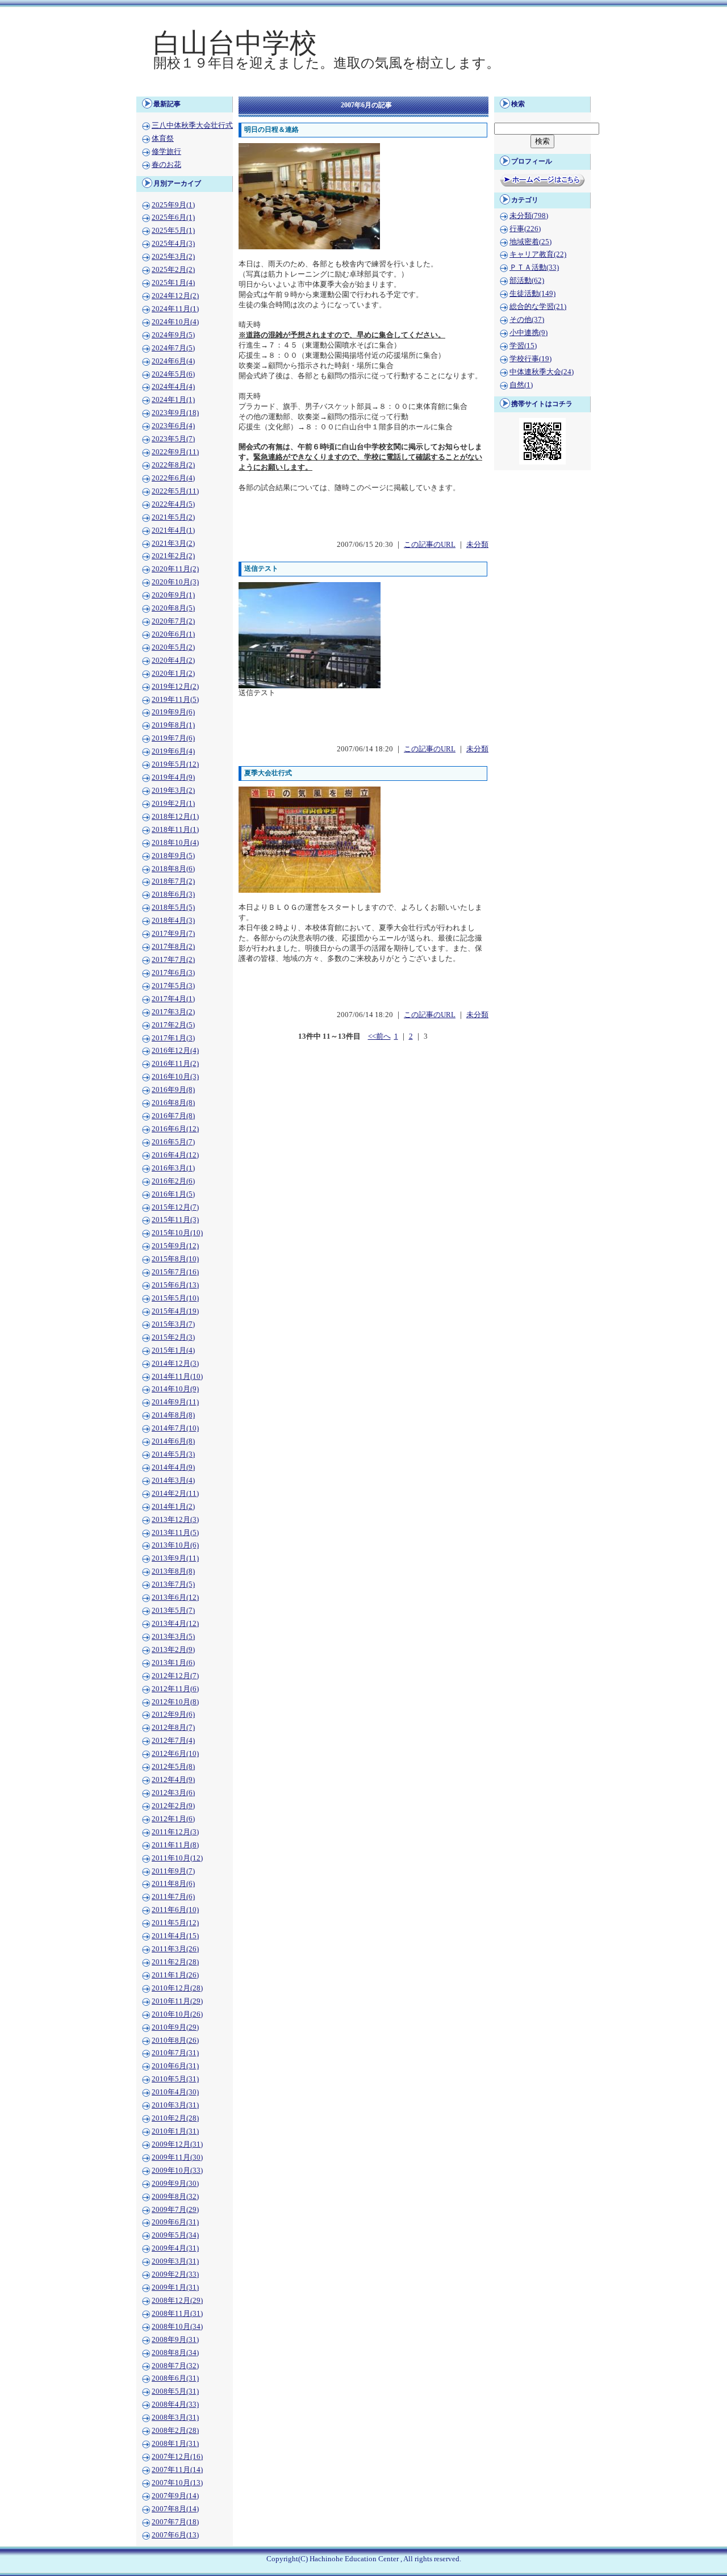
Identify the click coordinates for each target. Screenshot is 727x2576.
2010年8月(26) (175, 2040)
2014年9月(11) (175, 1402)
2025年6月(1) (173, 218)
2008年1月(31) (175, 2444)
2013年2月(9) (173, 1650)
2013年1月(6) (173, 1663)
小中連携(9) (528, 333)
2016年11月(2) (175, 1064)
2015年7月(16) (175, 1272)
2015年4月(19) (175, 1311)
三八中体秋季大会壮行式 (192, 126)
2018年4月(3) (173, 921)
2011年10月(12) (177, 1858)
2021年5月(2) (173, 517)
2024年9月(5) (173, 335)
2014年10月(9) (175, 1389)
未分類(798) (529, 216)
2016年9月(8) (173, 1090)
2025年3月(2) (173, 257)
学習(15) (523, 346)
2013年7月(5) (173, 1584)
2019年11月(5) (175, 700)
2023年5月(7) (173, 439)
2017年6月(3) (173, 973)
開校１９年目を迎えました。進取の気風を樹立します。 (327, 63)
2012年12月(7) (175, 1676)
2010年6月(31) (175, 2066)
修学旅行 (166, 152)
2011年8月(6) (173, 1884)
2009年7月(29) (175, 2210)
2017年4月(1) (173, 999)
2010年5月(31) (175, 2079)
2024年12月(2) (175, 296)
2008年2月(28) (175, 2431)
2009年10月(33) (177, 2171)
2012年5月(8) (173, 1767)
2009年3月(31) (175, 2261)
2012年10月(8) (175, 1702)
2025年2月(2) (173, 270)
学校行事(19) (530, 359)
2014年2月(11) (175, 1494)
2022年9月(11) (175, 452)
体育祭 (163, 139)
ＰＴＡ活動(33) (534, 267)
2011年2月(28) (175, 1962)
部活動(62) (527, 281)
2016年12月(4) (175, 1051)
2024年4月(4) (173, 387)
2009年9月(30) (175, 2184)
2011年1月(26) (175, 1975)
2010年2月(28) (175, 2118)
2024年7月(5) (173, 348)
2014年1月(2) (173, 1507)
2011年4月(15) (175, 1936)
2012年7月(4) (173, 1741)
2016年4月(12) (175, 1155)
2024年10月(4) (175, 322)
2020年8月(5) (173, 608)
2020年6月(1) (173, 634)
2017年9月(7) (173, 934)
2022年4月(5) (173, 504)
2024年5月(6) (173, 374)
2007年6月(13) (175, 2535)
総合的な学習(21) (538, 307)
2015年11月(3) (175, 1220)
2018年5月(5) (173, 908)
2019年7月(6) (173, 738)
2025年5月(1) (173, 231)
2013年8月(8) (173, 1571)
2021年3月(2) (173, 543)
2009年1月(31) (175, 2288)
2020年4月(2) (173, 660)
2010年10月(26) (177, 2014)
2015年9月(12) (175, 1246)
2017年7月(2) (173, 960)
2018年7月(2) (173, 881)
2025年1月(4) (173, 283)
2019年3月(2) (173, 791)
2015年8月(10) (175, 1259)
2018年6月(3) (173, 894)
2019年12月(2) (175, 687)
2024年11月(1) (175, 309)
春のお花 (166, 165)
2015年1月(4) (173, 1350)
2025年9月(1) (173, 205)
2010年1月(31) (175, 2131)
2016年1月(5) (173, 1194)
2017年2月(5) (173, 1025)
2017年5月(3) (173, 986)
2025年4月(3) (173, 244)
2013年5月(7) (173, 1611)
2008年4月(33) (175, 2404)
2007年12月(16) (177, 2457)
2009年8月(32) (175, 2197)
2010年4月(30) (175, 2092)
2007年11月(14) (177, 2470)
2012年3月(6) (173, 1793)
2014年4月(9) (173, 1467)
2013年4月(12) (175, 1624)
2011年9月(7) (173, 1871)
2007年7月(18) (175, 2522)
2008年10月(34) (177, 2327)
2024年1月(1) (173, 400)
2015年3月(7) (173, 1324)
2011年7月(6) (173, 1897)
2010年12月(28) (177, 1988)
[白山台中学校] (363, 89)
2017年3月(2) (173, 1012)
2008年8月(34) (175, 2353)
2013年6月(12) (175, 1598)
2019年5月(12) (175, 764)
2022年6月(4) (173, 478)
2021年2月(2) (173, 556)
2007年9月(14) (175, 2496)
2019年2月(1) (173, 804)
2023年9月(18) (175, 413)
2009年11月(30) (177, 2157)
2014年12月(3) (175, 1364)
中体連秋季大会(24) (542, 372)
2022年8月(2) (173, 465)
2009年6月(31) (175, 2222)
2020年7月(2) (173, 621)
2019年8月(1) (173, 725)
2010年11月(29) (177, 2001)
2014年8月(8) (173, 1415)
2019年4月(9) (173, 777)
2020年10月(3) (175, 582)
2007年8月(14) (175, 2509)
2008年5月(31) (175, 2391)
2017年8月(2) (173, 947)
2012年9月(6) (173, 1714)
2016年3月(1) (173, 1168)
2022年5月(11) (175, 491)
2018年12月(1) (175, 817)
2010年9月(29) (175, 2027)
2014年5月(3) (173, 1454)
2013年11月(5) (175, 1533)
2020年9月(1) (173, 595)
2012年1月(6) (173, 1819)
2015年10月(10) (177, 1233)
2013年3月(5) (173, 1637)
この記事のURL (430, 545)
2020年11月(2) (175, 569)
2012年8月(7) (173, 1728)
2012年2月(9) (173, 1806)
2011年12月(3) (175, 1832)
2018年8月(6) (173, 869)
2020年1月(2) (173, 674)
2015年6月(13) (175, 1285)
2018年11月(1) (175, 830)
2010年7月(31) (175, 2053)
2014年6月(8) (173, 1441)
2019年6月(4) (173, 751)
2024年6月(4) (173, 361)
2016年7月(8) (173, 1116)
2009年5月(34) (175, 2235)
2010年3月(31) (175, 2105)
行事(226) (525, 229)
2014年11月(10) (177, 1377)
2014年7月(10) (175, 1428)
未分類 (477, 545)
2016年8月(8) (173, 1103)
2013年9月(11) (175, 1558)
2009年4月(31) (175, 2248)
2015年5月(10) (175, 1298)
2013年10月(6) (175, 1545)
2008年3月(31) (175, 2418)
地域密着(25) (530, 242)
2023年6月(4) (173, 426)
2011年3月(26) (175, 1949)
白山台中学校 (235, 43)
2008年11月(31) (177, 2314)
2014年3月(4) (173, 1481)
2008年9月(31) (175, 2340)
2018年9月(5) (173, 856)
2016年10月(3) (175, 1077)
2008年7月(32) (175, 2366)
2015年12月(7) (175, 1207)
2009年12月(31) (177, 2144)
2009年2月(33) (175, 2274)
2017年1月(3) (173, 1038)
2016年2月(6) (173, 1181)
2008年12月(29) (177, 2301)
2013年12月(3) (175, 1520)
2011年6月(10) (175, 1910)
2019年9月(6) (173, 712)
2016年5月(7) (173, 1142)
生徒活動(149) (532, 294)
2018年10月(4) (175, 843)
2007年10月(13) (177, 2483)
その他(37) (527, 320)
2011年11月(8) (175, 1845)
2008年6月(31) (175, 2378)
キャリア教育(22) (538, 254)
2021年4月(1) (173, 530)
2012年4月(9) (173, 1780)
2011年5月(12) (175, 1923)
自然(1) (521, 385)
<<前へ (379, 1036)
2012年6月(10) (175, 1754)
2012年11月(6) (175, 1689)
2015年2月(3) (173, 1337)
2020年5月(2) (173, 647)
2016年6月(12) (175, 1129)
